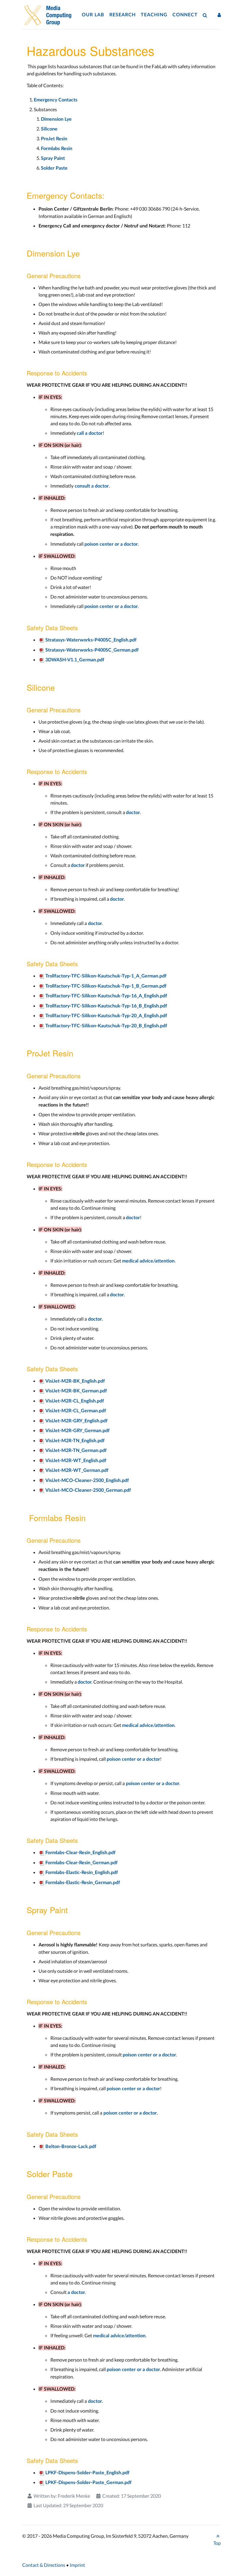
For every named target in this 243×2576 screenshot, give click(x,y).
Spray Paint (53, 158)
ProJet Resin (54, 139)
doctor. (85, 1682)
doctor (133, 813)
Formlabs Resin (57, 149)
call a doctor (90, 433)
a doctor (76, 2292)
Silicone (50, 129)
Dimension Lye (56, 119)
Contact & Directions (44, 2565)
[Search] (206, 15)
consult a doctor (91, 486)
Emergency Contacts (56, 100)
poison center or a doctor (111, 544)
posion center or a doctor (111, 606)
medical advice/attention (148, 1261)
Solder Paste (54, 168)
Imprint (77, 2565)
